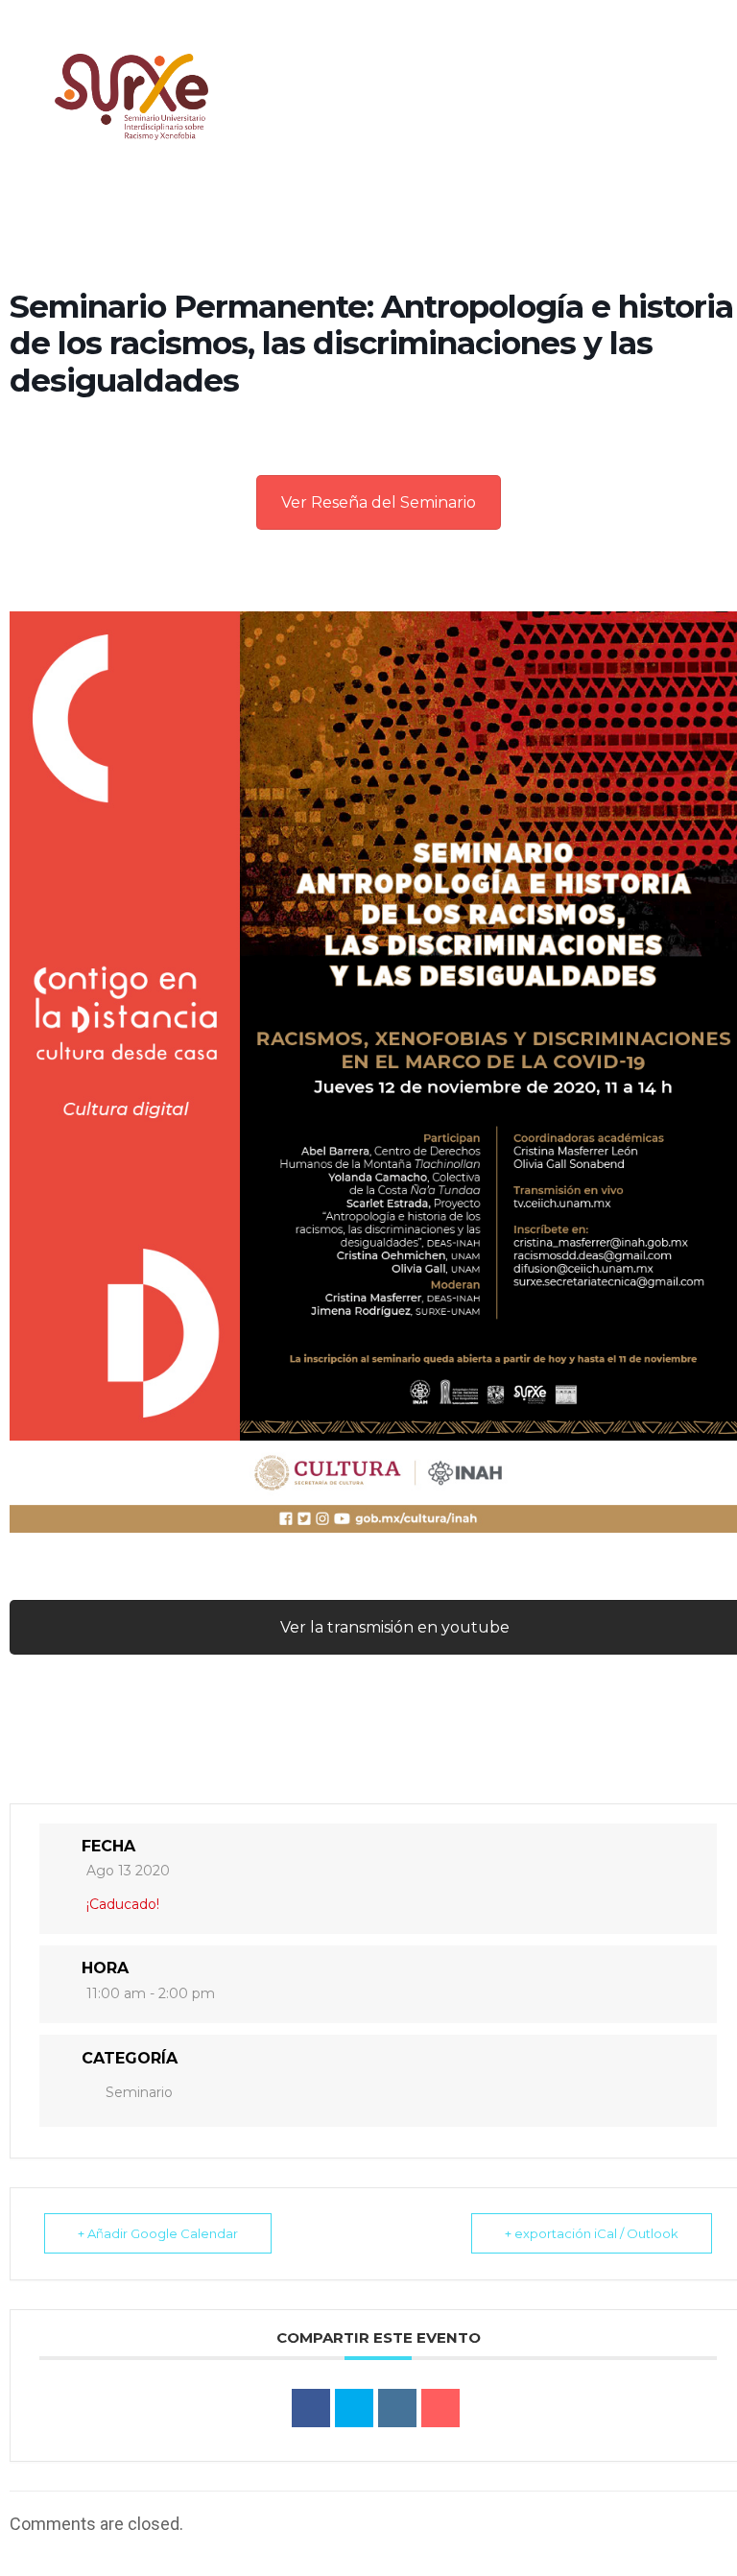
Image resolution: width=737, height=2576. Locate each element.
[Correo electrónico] (440, 2408)
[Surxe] (131, 96)
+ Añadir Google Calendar (158, 2233)
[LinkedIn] (397, 2408)
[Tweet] (354, 2408)
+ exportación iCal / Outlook (592, 2233)
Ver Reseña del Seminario (379, 502)
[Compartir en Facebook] (311, 2408)
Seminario (139, 2092)
